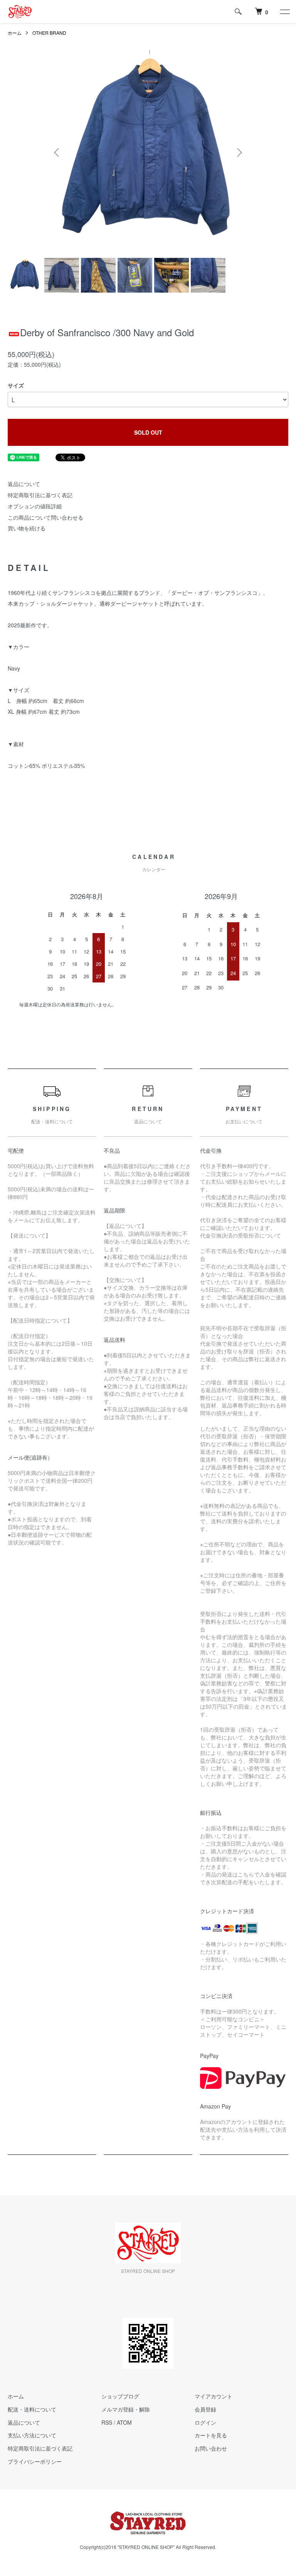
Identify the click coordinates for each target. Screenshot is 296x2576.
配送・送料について (32, 2409)
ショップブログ (120, 2396)
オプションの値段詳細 (35, 506)
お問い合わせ (211, 2448)
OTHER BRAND (49, 33)
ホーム (15, 33)
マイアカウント (214, 2396)
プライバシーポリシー (35, 2461)
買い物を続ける (27, 528)
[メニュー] (284, 12)
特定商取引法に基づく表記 (40, 495)
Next (239, 152)
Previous (57, 152)
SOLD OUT (148, 432)
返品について (24, 484)
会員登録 (205, 2409)
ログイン (205, 2422)
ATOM (124, 2422)
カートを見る (211, 2435)
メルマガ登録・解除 (126, 2409)
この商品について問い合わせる (45, 517)
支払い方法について (32, 2435)
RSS (107, 2422)
